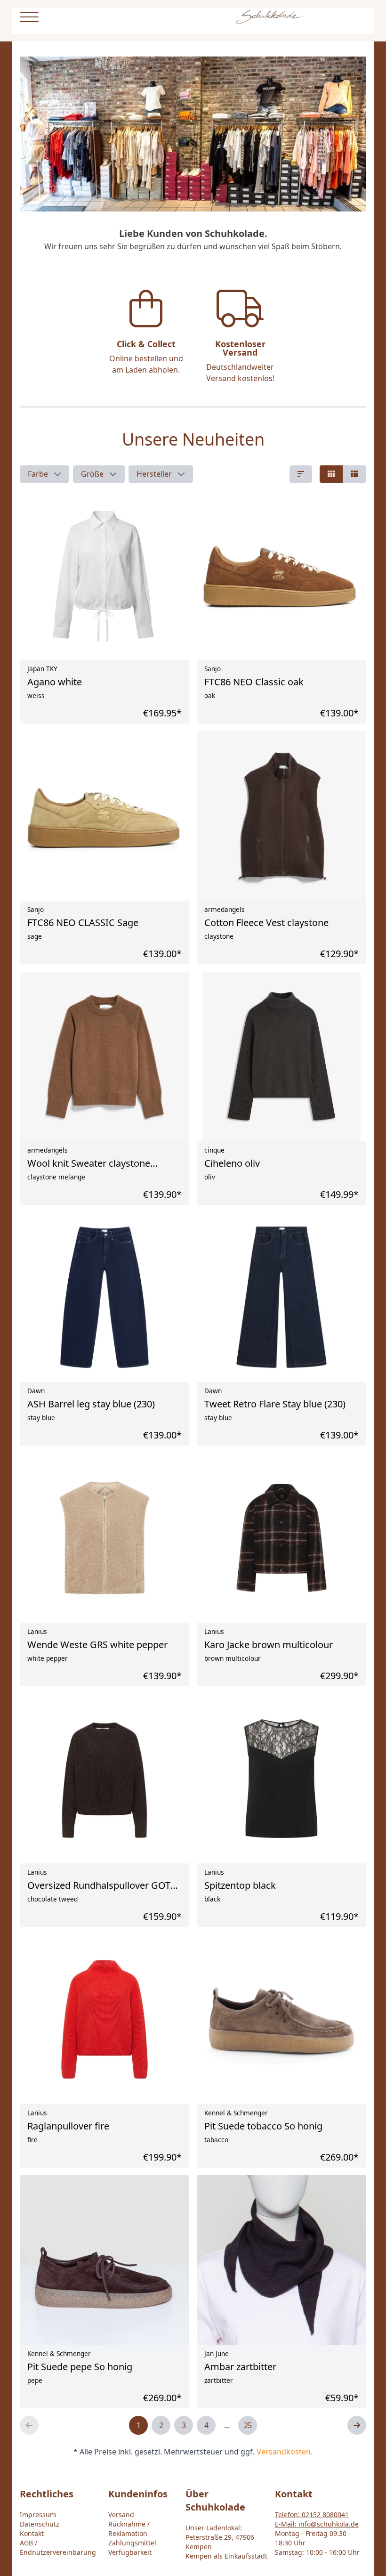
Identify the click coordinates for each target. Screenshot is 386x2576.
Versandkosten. (285, 2452)
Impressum (38, 2515)
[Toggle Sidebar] (29, 17)
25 (248, 2425)
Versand (121, 2515)
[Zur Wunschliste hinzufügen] (330, 2340)
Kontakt (32, 2533)
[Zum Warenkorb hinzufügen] (351, 2340)
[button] (44, 474)
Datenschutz (40, 2524)
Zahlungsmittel (132, 2543)
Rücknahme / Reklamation (129, 2529)
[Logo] (269, 17)
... (227, 2425)
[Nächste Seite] (357, 2425)
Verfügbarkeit (130, 2552)
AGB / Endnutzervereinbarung (58, 2548)
